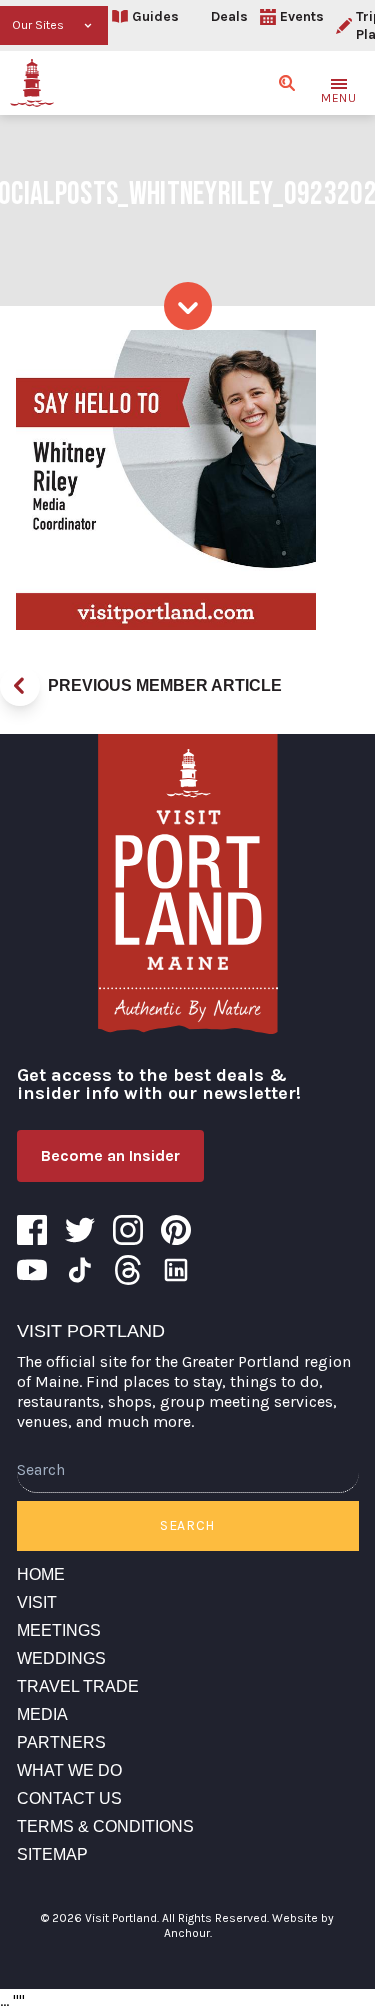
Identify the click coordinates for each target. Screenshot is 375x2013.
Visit (37, 1602)
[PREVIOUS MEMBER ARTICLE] (20, 686)
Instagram (128, 1230)
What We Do (69, 1770)
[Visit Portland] (32, 83)
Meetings (59, 1630)
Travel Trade (78, 1686)
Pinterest (176, 1230)
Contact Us (69, 1798)
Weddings (61, 1658)
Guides (155, 16)
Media (42, 1714)
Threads (128, 1270)
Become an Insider (110, 1155)
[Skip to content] (188, 306)
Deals (229, 16)
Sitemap (52, 1854)
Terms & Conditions (105, 1826)
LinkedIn (176, 1270)
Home (41, 1574)
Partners (61, 1742)
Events (302, 16)
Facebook (32, 1230)
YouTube (32, 1270)
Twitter (80, 1230)
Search (187, 1525)
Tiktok (80, 1270)
